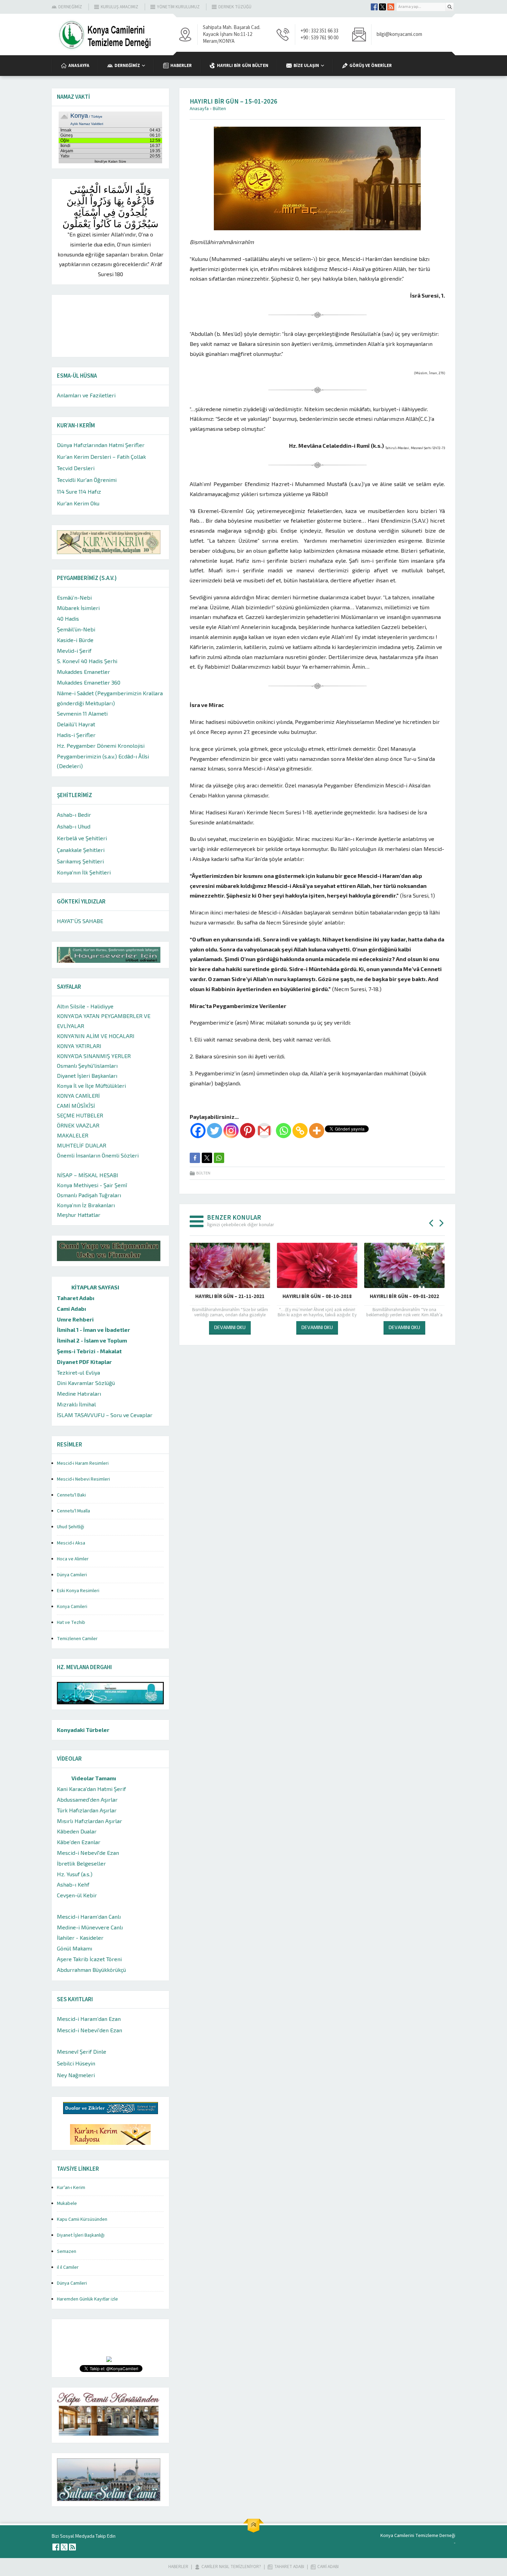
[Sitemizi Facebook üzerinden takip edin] (374, 7)
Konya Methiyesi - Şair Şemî (92, 1185)
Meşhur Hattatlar (79, 1215)
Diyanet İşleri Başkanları (87, 1076)
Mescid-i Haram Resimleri (83, 1463)
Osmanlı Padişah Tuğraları (89, 1195)
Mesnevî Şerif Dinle (82, 2051)
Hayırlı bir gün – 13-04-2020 (317, 1296)
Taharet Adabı (76, 1298)
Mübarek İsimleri (78, 608)
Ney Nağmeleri (76, 2075)
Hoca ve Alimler (73, 1559)
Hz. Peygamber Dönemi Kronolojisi (101, 745)
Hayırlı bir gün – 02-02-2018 (404, 1296)
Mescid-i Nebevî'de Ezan (88, 1853)
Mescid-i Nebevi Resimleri (83, 1479)
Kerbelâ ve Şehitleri (82, 838)
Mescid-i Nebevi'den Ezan (90, 2030)
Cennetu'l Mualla (73, 1511)
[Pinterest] (248, 1131)
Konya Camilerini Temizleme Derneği (418, 2536)
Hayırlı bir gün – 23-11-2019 (230, 1296)
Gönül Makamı (74, 1948)
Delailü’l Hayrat (76, 724)
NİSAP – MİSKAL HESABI (88, 1175)
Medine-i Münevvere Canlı (90, 1927)
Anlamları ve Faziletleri (86, 395)
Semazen (67, 2251)
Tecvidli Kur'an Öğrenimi (87, 480)
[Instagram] (231, 1131)
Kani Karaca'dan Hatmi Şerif (91, 1789)
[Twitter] (215, 1131)
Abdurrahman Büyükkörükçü (91, 1970)
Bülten (219, 109)
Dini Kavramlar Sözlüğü (86, 1383)
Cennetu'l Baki (71, 1495)
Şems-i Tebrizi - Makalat (89, 1351)
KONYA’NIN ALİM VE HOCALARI (96, 1036)
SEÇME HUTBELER (80, 1115)
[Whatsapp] (284, 1131)
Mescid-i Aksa (71, 1543)
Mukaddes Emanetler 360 (89, 682)
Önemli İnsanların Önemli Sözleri (98, 1155)
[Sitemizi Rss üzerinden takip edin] (391, 7)
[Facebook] (198, 1131)
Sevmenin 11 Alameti (82, 713)
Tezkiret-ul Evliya (78, 1372)
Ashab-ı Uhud (74, 826)
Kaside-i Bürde (75, 640)
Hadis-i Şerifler (76, 735)
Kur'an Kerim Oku (78, 503)
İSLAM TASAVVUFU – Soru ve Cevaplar (105, 1415)
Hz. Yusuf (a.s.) (75, 1874)
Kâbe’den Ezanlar (79, 1842)
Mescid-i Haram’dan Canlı (89, 1916)
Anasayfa (199, 109)
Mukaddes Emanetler (83, 672)
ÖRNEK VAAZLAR (78, 1125)
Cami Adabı (72, 1309)
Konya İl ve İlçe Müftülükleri (91, 1086)
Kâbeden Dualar (77, 1831)
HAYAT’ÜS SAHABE (80, 921)
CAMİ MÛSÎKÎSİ (76, 1106)
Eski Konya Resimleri (78, 1591)
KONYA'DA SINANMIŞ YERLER (94, 1056)
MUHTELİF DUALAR (82, 1145)
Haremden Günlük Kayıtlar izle (87, 2299)
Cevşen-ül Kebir (77, 1895)
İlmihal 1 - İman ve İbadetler (93, 1330)
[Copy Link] (300, 1131)
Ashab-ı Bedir (74, 815)
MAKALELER (73, 1135)
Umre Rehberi (75, 1319)
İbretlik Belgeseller (81, 1863)
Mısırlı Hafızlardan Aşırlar (90, 1821)
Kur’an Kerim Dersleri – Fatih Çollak (101, 457)
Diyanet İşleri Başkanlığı (81, 2235)
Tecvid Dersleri (76, 468)
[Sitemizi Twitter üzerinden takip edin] (382, 7)
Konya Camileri (72, 1607)
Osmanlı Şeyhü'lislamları (87, 1066)
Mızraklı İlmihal (76, 1404)
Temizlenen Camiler (77, 1639)
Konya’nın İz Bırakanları (86, 1205)
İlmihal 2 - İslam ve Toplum (92, 1340)
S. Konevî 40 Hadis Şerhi (87, 661)
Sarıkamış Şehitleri (80, 861)
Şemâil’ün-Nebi (76, 629)
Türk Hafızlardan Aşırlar (87, 1810)
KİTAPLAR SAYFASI (95, 1287)
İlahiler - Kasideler (80, 1938)
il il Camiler (68, 2267)
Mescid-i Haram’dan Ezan (89, 2019)
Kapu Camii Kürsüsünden (82, 2219)
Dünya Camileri (72, 1575)
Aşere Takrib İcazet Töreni (89, 1959)
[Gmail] (264, 1131)
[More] (317, 1131)
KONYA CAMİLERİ (78, 1096)
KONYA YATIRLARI (79, 1046)
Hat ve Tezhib (71, 1623)
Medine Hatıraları (79, 1393)
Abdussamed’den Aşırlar (87, 1799)
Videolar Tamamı (94, 1778)
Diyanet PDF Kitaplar (84, 1362)
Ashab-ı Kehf (73, 1884)
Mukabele (67, 2204)
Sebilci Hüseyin (76, 2063)
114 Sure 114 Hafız (79, 491)
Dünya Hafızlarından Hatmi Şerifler (101, 445)
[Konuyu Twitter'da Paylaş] (207, 1158)
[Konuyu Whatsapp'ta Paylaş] (219, 1158)
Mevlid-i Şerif (74, 651)
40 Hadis (68, 618)
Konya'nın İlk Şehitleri (84, 872)
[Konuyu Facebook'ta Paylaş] (195, 1158)
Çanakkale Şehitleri (81, 850)
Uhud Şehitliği (71, 1527)
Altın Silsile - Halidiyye (85, 1006)
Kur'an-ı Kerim (71, 2188)
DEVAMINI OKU (230, 1327)
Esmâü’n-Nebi (74, 597)
